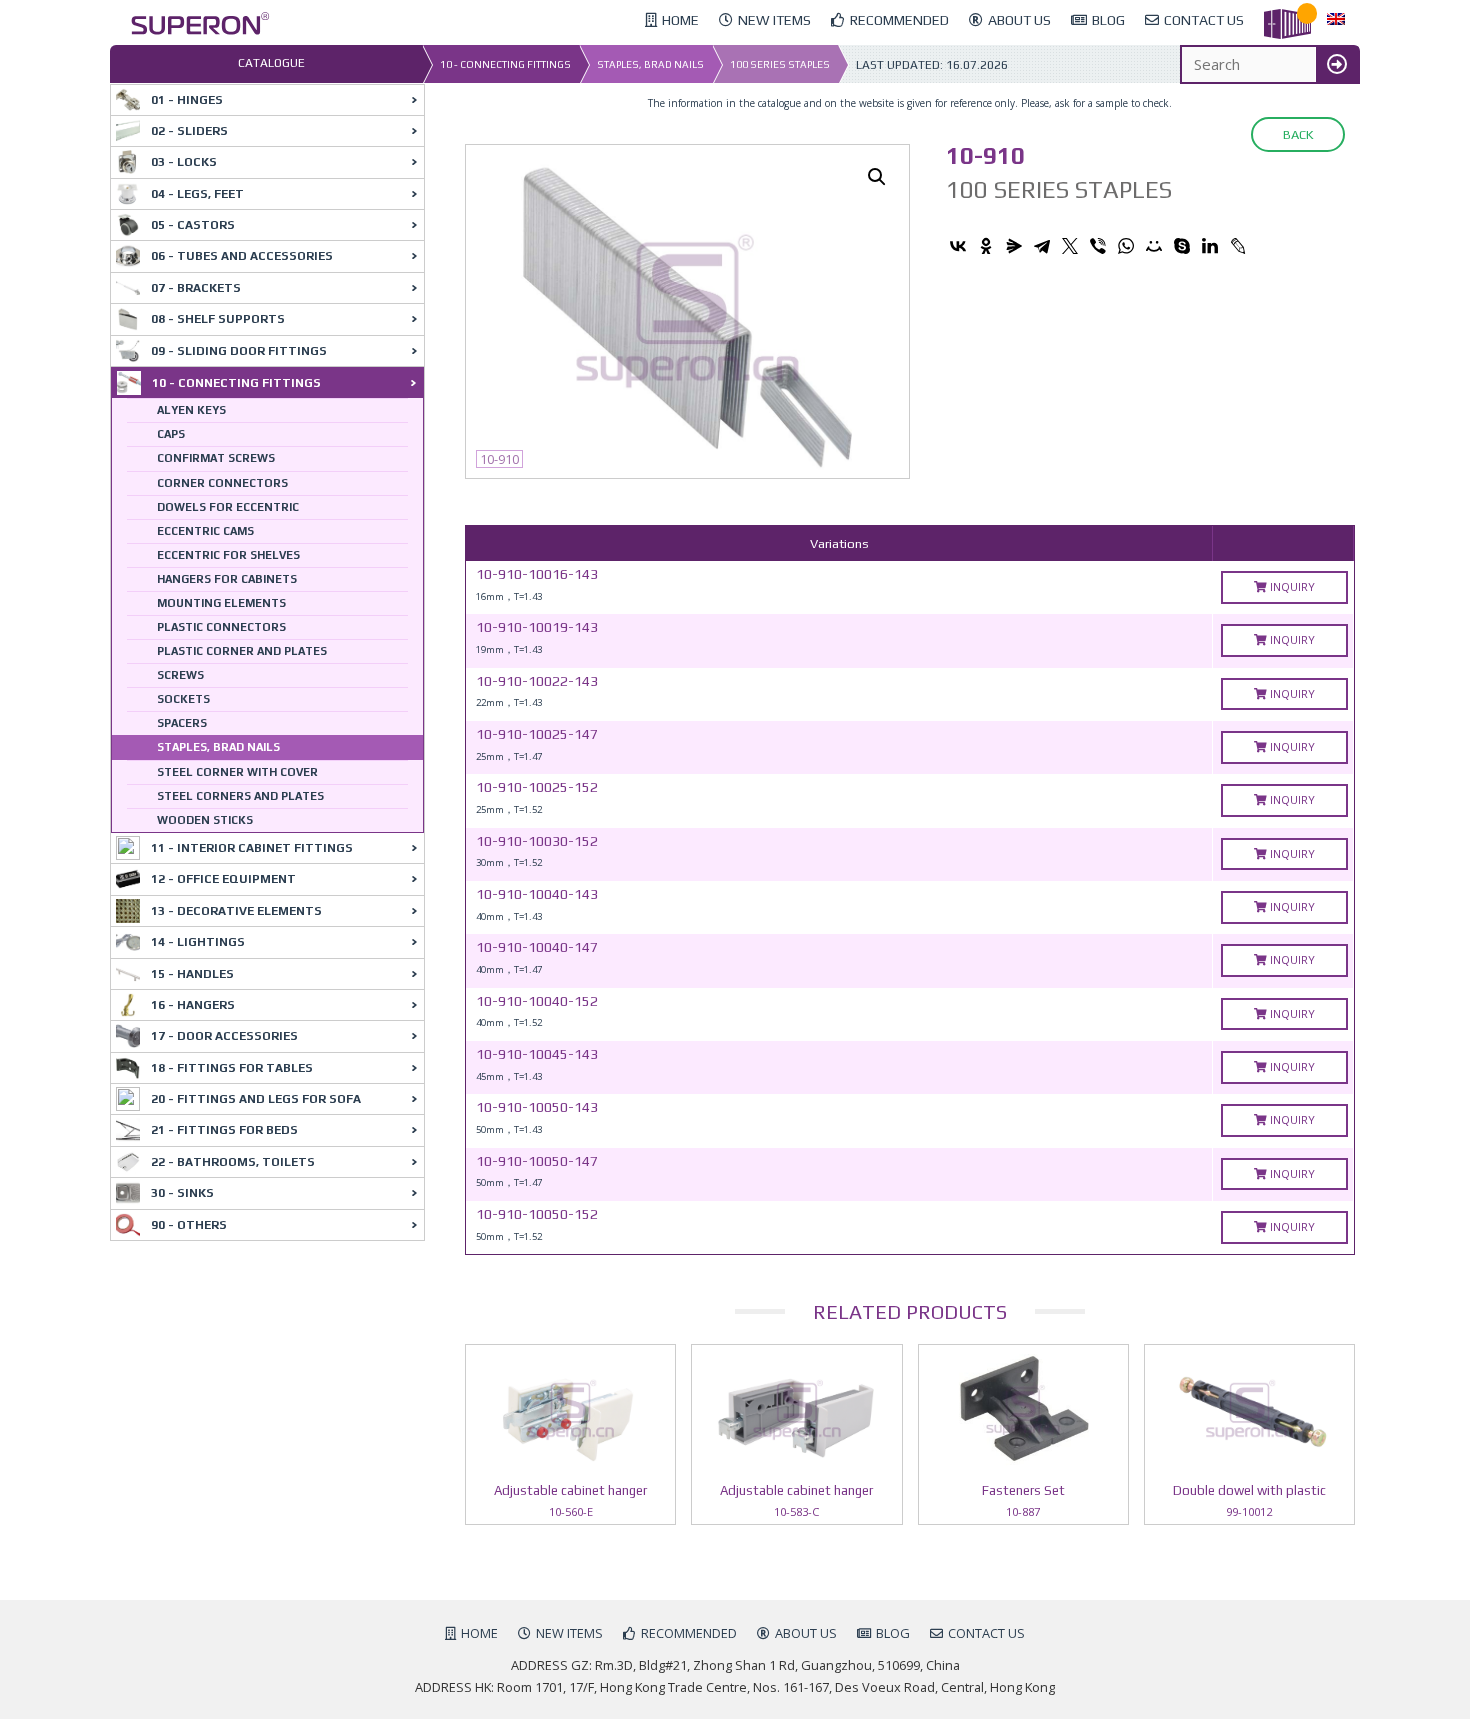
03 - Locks (184, 162)
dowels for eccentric (228, 507)
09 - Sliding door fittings (239, 351)
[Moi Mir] (1154, 246)
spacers (182, 723)
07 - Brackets (196, 288)
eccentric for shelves (228, 555)
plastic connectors (221, 627)
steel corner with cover (237, 772)
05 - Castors (193, 225)
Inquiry (1291, 586)
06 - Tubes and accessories (242, 256)
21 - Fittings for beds (224, 1130)
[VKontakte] (958, 246)
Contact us (986, 1633)
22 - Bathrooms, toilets (233, 1162)
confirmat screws (216, 458)
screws (180, 675)
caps (171, 434)
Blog (893, 1633)
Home (479, 1633)
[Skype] (1182, 246)
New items (569, 1633)
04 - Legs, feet (197, 194)
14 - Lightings (198, 942)
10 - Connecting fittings (505, 64)
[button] (877, 177)
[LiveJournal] (1238, 246)
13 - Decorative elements (236, 911)
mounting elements (221, 603)
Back (1298, 134)
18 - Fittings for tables (232, 1068)
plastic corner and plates (242, 651)
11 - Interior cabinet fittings (252, 848)
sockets (183, 699)
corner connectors (222, 483)
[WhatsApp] (1126, 246)
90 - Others (189, 1225)
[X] (1070, 246)
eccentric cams (205, 531)
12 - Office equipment (223, 879)
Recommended (689, 1633)
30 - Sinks (182, 1193)
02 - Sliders (189, 131)
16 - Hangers (193, 1005)
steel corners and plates (240, 796)
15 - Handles (192, 974)
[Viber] (1098, 246)
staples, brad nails (650, 64)
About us (806, 1633)
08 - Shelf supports (218, 319)
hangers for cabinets (227, 579)
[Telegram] (1042, 246)
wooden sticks (205, 820)
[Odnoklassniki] (986, 246)
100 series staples (780, 64)
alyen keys (191, 410)
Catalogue (271, 63)
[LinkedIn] (1210, 246)
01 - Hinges (187, 100)
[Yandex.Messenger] (1014, 246)
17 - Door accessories (224, 1036)
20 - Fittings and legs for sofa (256, 1099)
